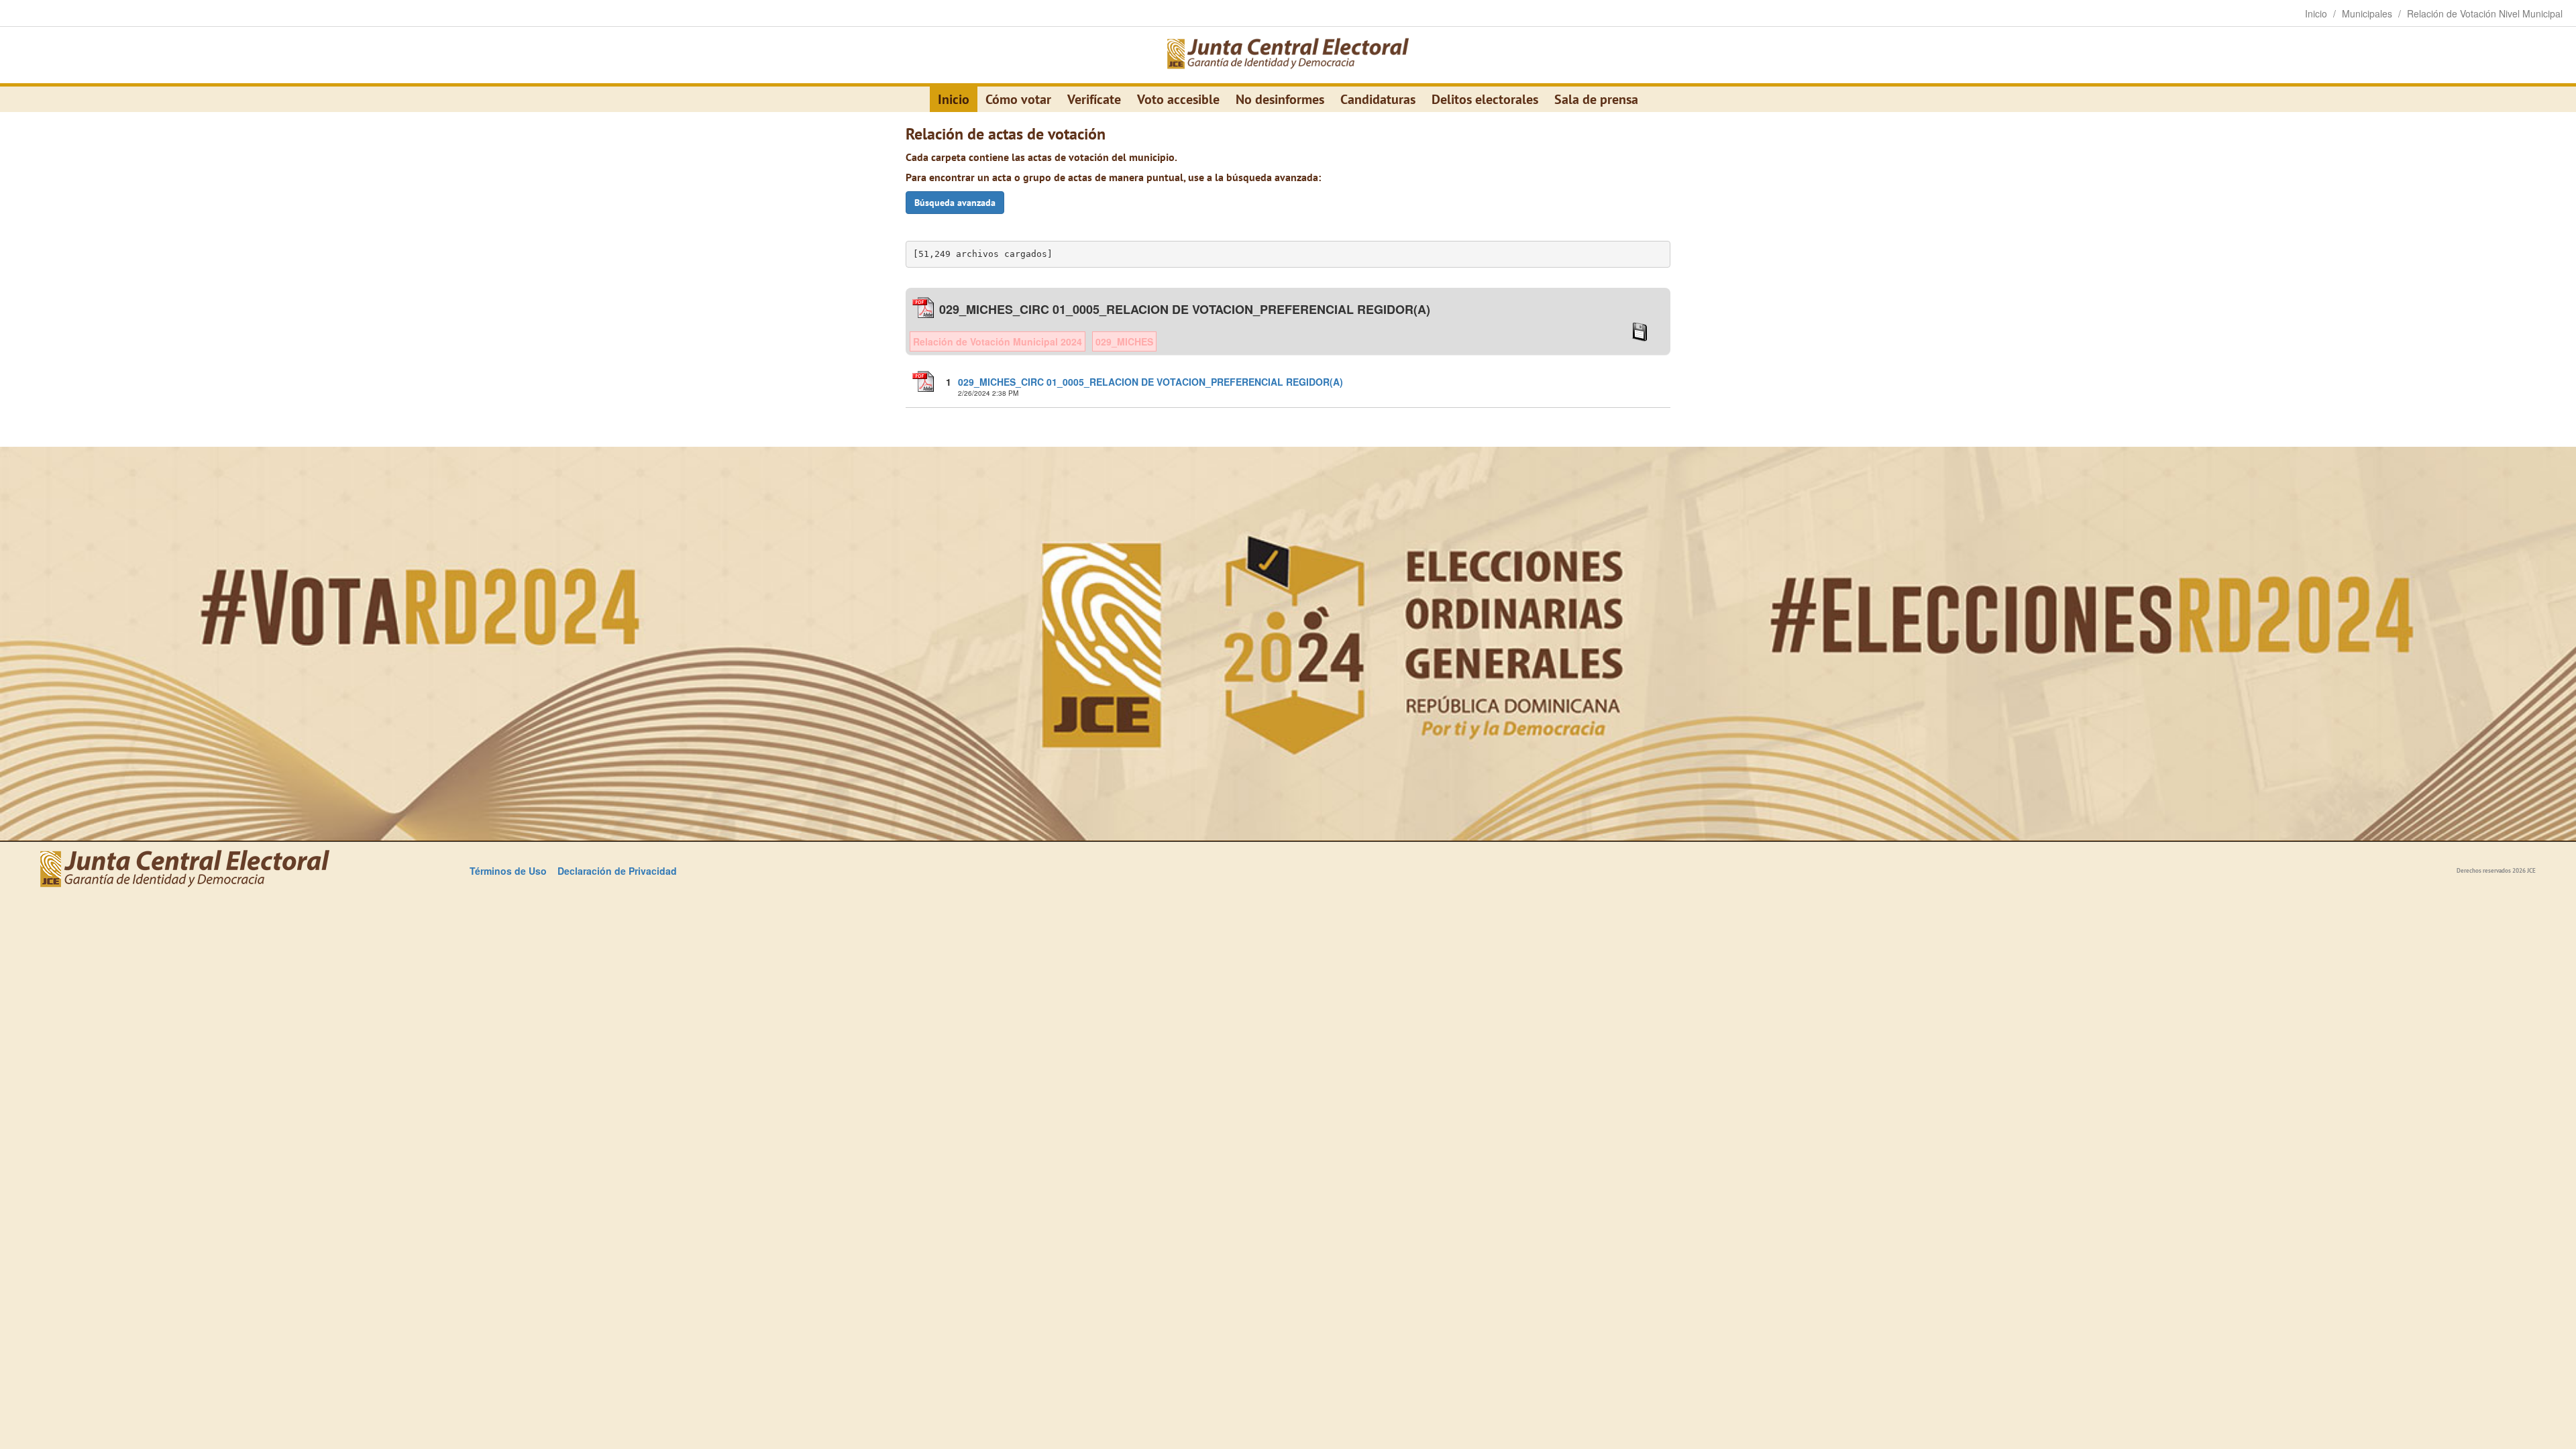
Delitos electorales (1485, 99)
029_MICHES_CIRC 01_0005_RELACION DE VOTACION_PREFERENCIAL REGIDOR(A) (1150, 382)
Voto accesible (1178, 99)
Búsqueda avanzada (955, 203)
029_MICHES (1124, 341)
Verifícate (1094, 99)
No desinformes (1280, 99)
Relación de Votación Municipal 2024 (998, 341)
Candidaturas (1378, 99)
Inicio (954, 99)
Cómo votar (1018, 99)
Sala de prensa (1596, 99)
